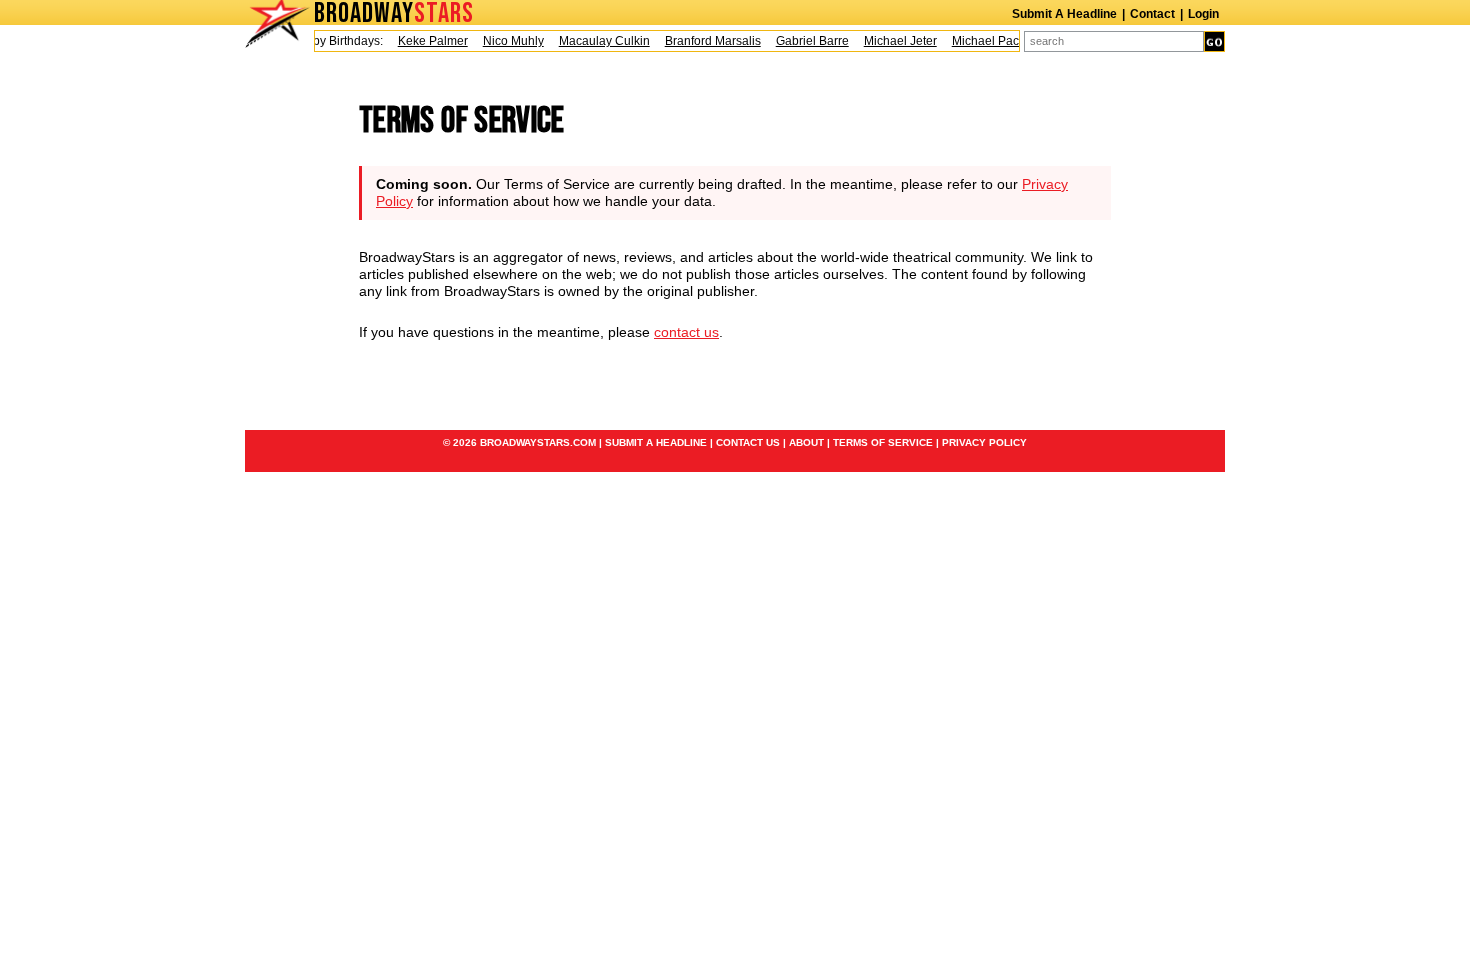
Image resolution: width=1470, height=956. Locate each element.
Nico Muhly (507, 41)
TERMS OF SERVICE (883, 442)
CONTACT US (748, 442)
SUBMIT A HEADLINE (656, 442)
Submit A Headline (1064, 14)
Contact (1152, 14)
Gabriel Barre (806, 41)
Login (1203, 14)
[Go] (1214, 41)
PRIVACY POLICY (984, 442)
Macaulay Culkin (598, 41)
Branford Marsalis (707, 41)
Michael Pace (983, 41)
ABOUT (806, 442)
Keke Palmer (427, 41)
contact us (686, 332)
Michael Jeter (894, 41)
